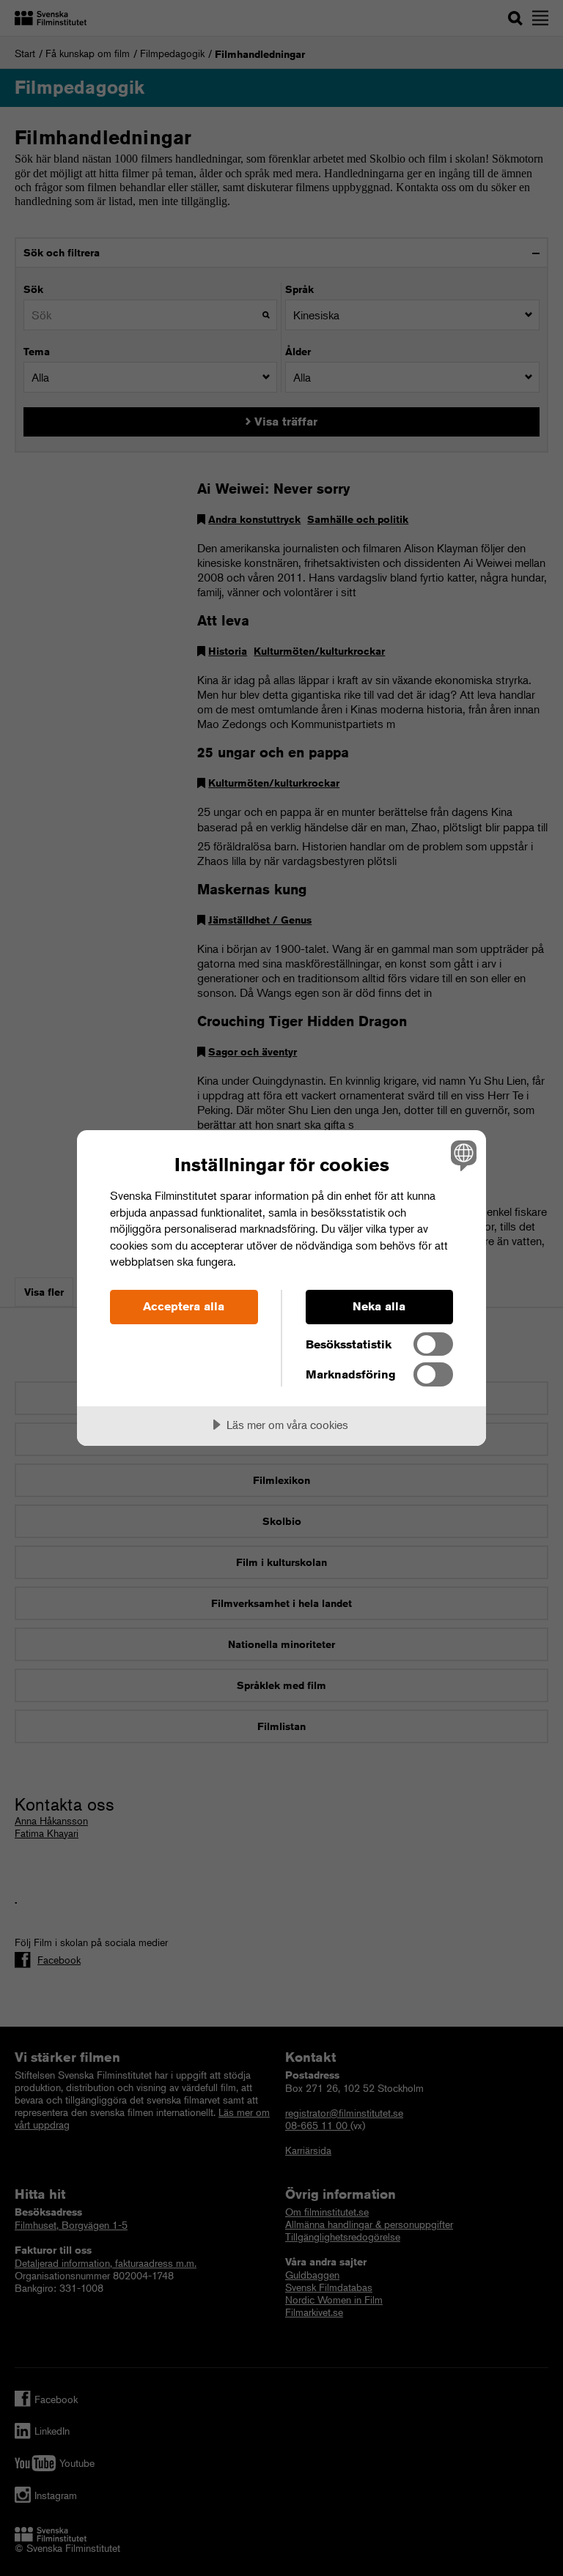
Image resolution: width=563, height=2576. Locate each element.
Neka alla (379, 1306)
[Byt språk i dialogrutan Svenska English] (462, 1155)
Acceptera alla (184, 1306)
